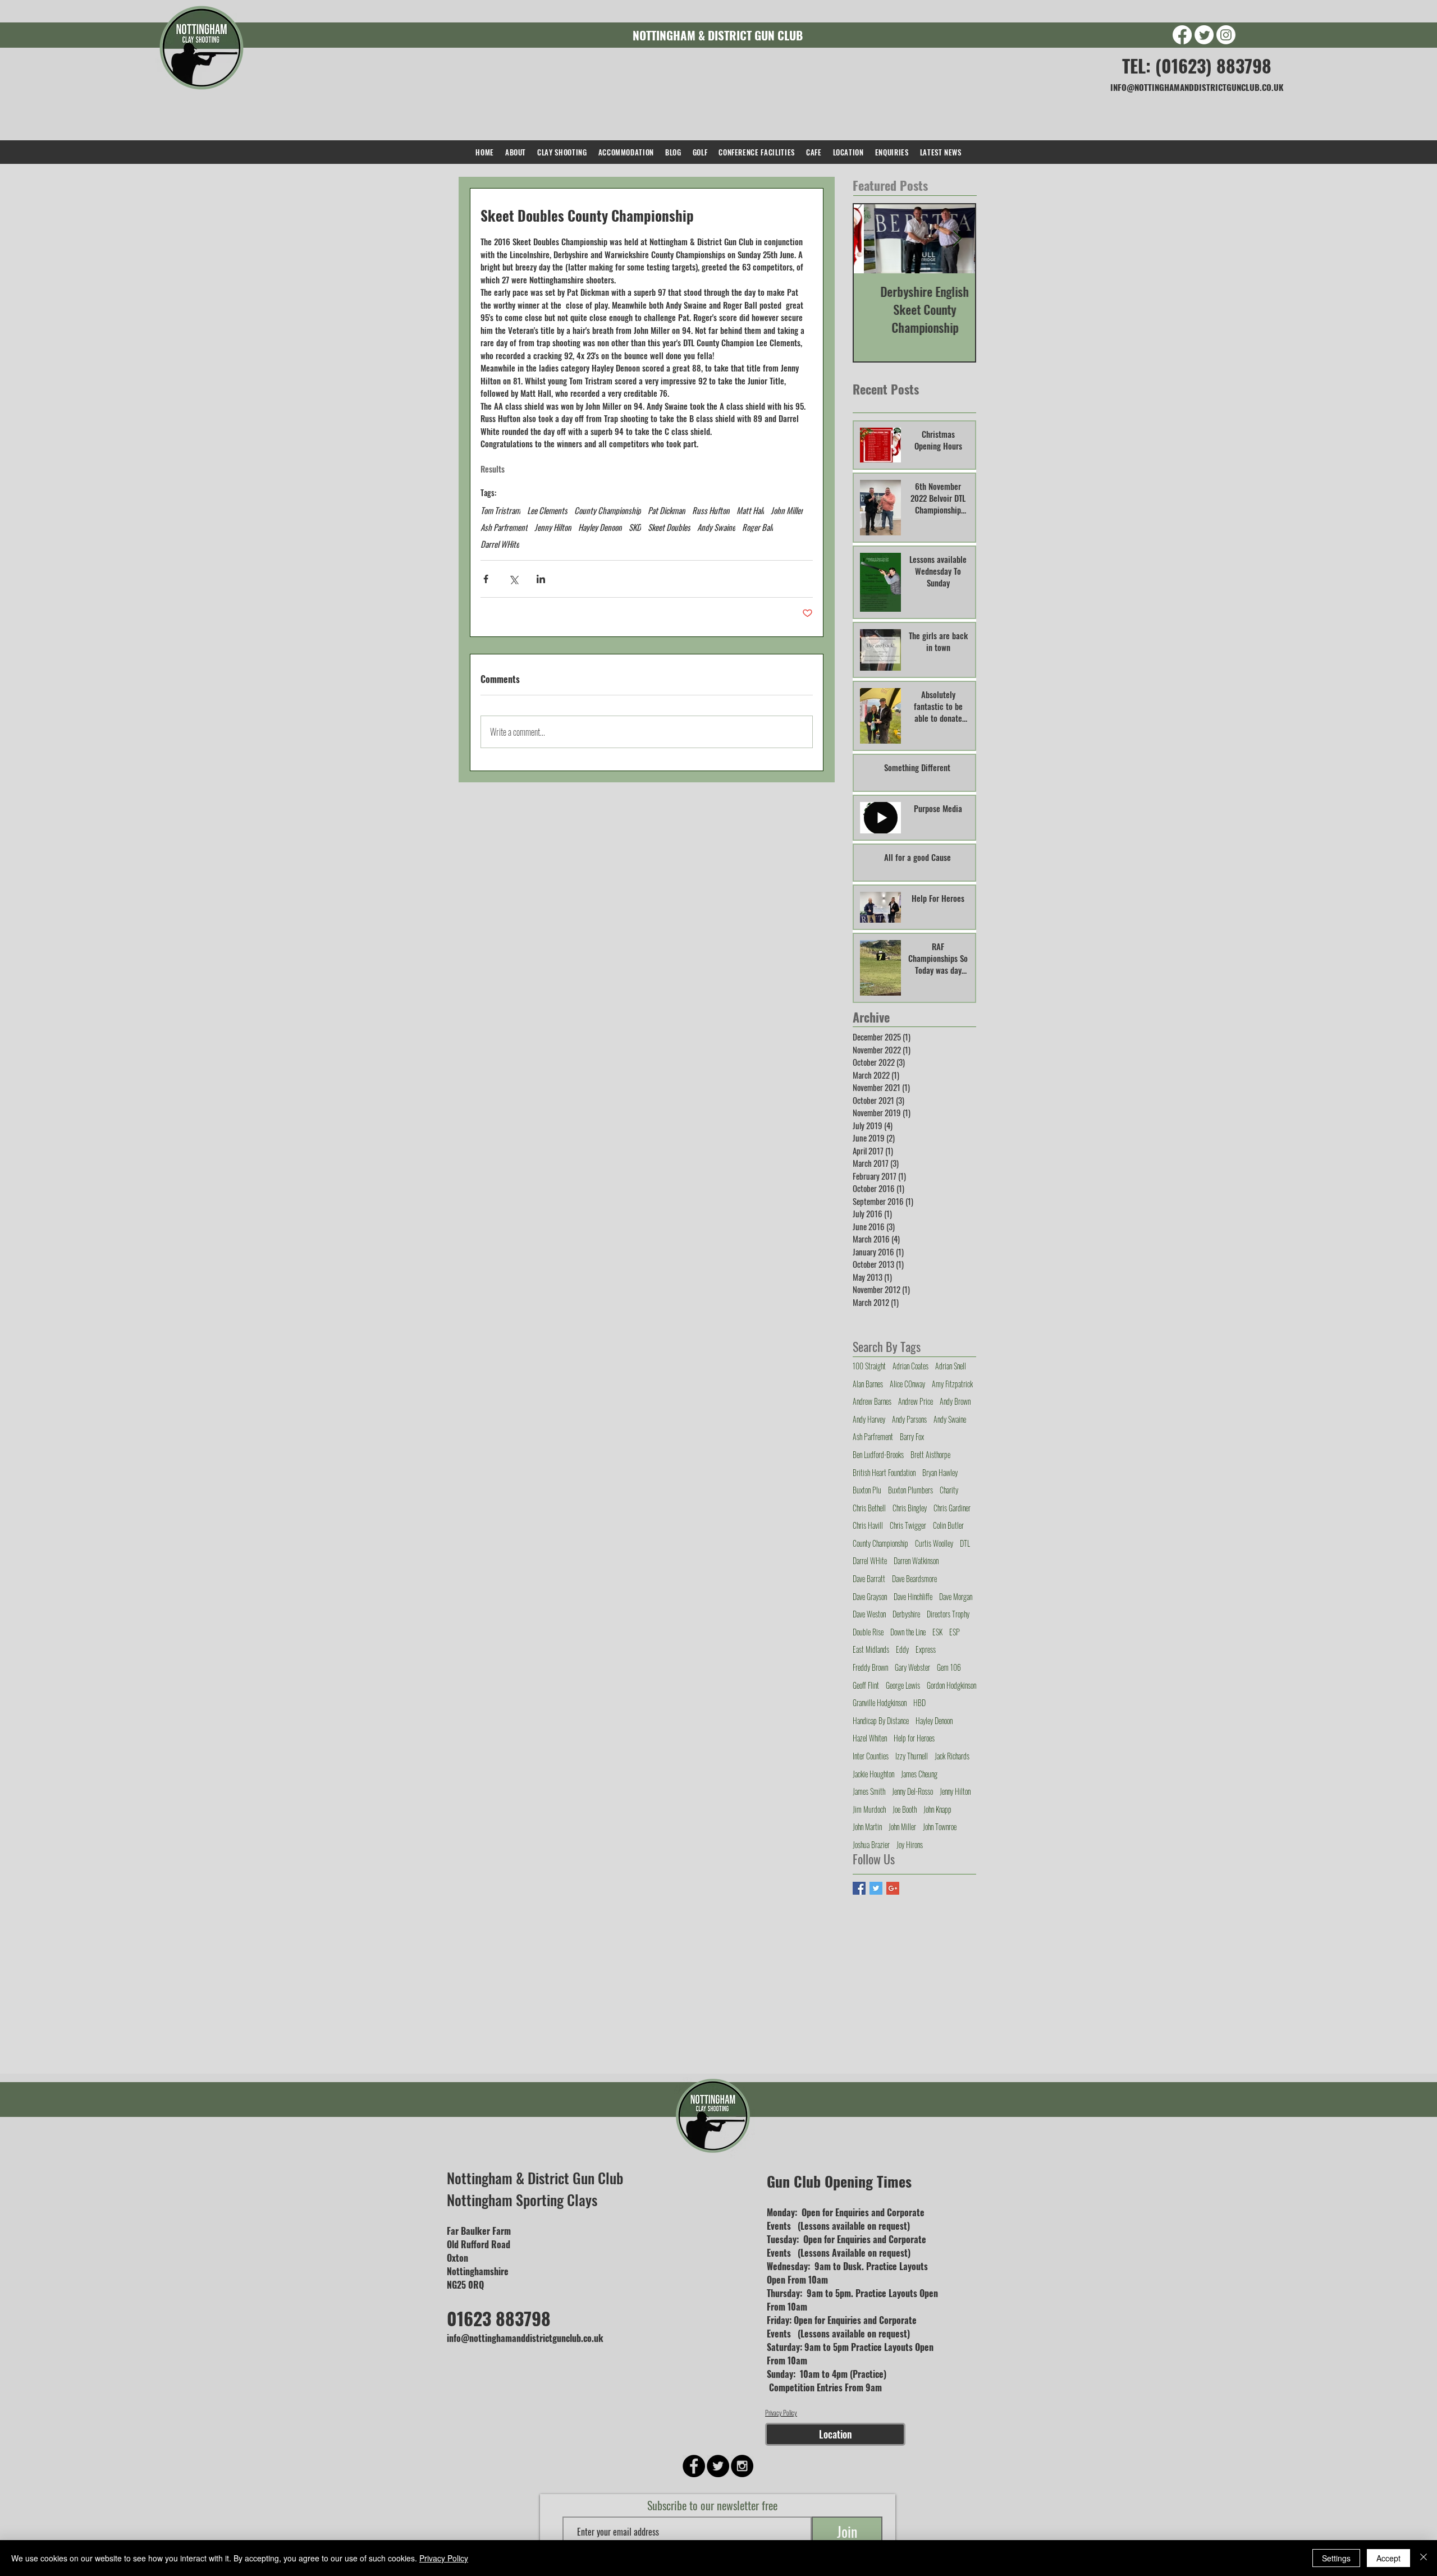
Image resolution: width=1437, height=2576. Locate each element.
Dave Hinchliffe (913, 1597)
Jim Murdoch (869, 1809)
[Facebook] (1182, 35)
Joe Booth (905, 1809)
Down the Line (908, 1632)
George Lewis (903, 1685)
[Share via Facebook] (486, 579)
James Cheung (919, 1774)
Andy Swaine (716, 527)
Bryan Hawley (940, 1473)
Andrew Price (916, 1401)
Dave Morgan (956, 1597)
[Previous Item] (872, 239)
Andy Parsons (909, 1419)
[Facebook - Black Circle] (694, 2466)
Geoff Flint (866, 1685)
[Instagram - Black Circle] (742, 2466)
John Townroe (940, 1827)
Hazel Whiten (870, 1738)
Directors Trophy (948, 1614)
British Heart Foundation (884, 1473)
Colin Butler (948, 1525)
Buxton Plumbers (910, 1490)
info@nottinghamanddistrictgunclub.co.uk (525, 2338)
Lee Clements (547, 510)
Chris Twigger (908, 1525)
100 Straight (869, 1366)
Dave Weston (869, 1614)
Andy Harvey (869, 1419)
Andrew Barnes (872, 1401)
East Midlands (871, 1649)
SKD (635, 527)
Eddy (902, 1649)
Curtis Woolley (934, 1543)
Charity (949, 1490)
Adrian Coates (910, 1366)
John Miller (787, 510)
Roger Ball (758, 527)
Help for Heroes (914, 1738)
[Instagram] (1226, 35)
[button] (562, 152)
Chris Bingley (910, 1508)
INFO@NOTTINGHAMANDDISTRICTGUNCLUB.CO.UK (1197, 87)
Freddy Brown (870, 1667)
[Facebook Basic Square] (859, 1888)
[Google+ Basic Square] (893, 1888)
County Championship (608, 510)
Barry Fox (912, 1437)
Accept (1388, 2558)
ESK (937, 1632)
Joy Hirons (910, 1845)
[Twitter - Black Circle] (718, 2466)
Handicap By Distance (881, 1721)
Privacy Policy (781, 2412)
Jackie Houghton (873, 1774)
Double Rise (868, 1632)
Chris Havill (868, 1525)
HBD (919, 1703)
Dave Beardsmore (914, 1579)
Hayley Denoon (600, 527)
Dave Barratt (869, 1579)
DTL (965, 1543)
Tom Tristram (500, 510)
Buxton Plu (867, 1490)
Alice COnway (907, 1384)
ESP (955, 1632)
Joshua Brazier (871, 1845)
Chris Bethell (869, 1508)
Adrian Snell (951, 1366)
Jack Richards (952, 1756)
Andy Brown (955, 1401)
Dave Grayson (870, 1597)
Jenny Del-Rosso (912, 1791)
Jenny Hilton (553, 527)
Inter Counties (871, 1756)
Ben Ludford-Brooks (878, 1455)
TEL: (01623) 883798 (1197, 65)
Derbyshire (906, 1614)
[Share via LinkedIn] (541, 579)
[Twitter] (1204, 35)
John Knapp (937, 1809)
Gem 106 (949, 1667)
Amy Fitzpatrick (952, 1384)
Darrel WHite (500, 544)
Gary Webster (912, 1667)
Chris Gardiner (952, 1508)
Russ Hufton (711, 510)
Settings (1336, 2558)
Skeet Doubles (669, 527)
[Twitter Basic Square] (876, 1888)
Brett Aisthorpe (930, 1455)
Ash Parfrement (504, 527)
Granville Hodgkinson (880, 1703)
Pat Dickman (667, 510)
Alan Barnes (868, 1384)
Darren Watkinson (916, 1561)
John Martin (867, 1827)
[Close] (1424, 2558)
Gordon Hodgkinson (951, 1685)
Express (926, 1649)
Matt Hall (750, 510)
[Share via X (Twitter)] (513, 579)
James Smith (869, 1791)
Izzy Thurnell (912, 1756)
